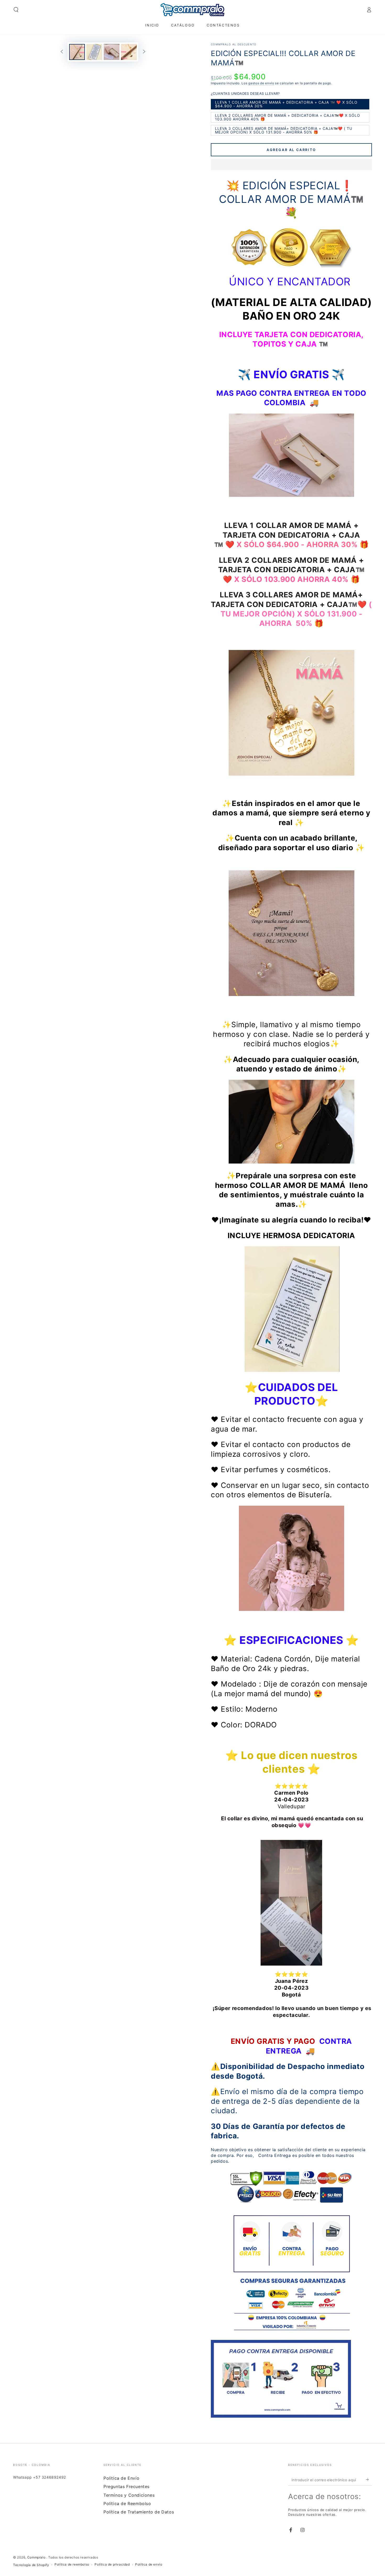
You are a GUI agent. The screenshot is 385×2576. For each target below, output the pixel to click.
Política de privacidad (112, 2564)
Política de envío (149, 2564)
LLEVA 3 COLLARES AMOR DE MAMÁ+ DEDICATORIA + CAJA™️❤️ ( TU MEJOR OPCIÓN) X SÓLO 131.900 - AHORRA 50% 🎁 (284, 131)
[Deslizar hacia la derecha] (144, 52)
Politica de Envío (121, 2478)
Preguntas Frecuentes (126, 2486)
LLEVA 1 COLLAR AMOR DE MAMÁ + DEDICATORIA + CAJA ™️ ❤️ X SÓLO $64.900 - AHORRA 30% (286, 105)
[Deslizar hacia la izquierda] (62, 52)
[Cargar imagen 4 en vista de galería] (129, 52)
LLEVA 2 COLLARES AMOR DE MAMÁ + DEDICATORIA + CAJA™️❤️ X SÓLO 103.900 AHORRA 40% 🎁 (287, 118)
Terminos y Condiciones (129, 2495)
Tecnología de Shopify (31, 2565)
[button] (291, 165)
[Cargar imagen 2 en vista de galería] (94, 52)
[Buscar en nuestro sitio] (16, 10)
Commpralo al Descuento (234, 44)
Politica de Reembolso (127, 2503)
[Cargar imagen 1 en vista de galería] (77, 52)
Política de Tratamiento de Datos (139, 2512)
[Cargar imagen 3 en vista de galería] (112, 52)
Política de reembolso (72, 2564)
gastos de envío (261, 83)
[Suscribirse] (369, 2480)
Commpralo (37, 2557)
